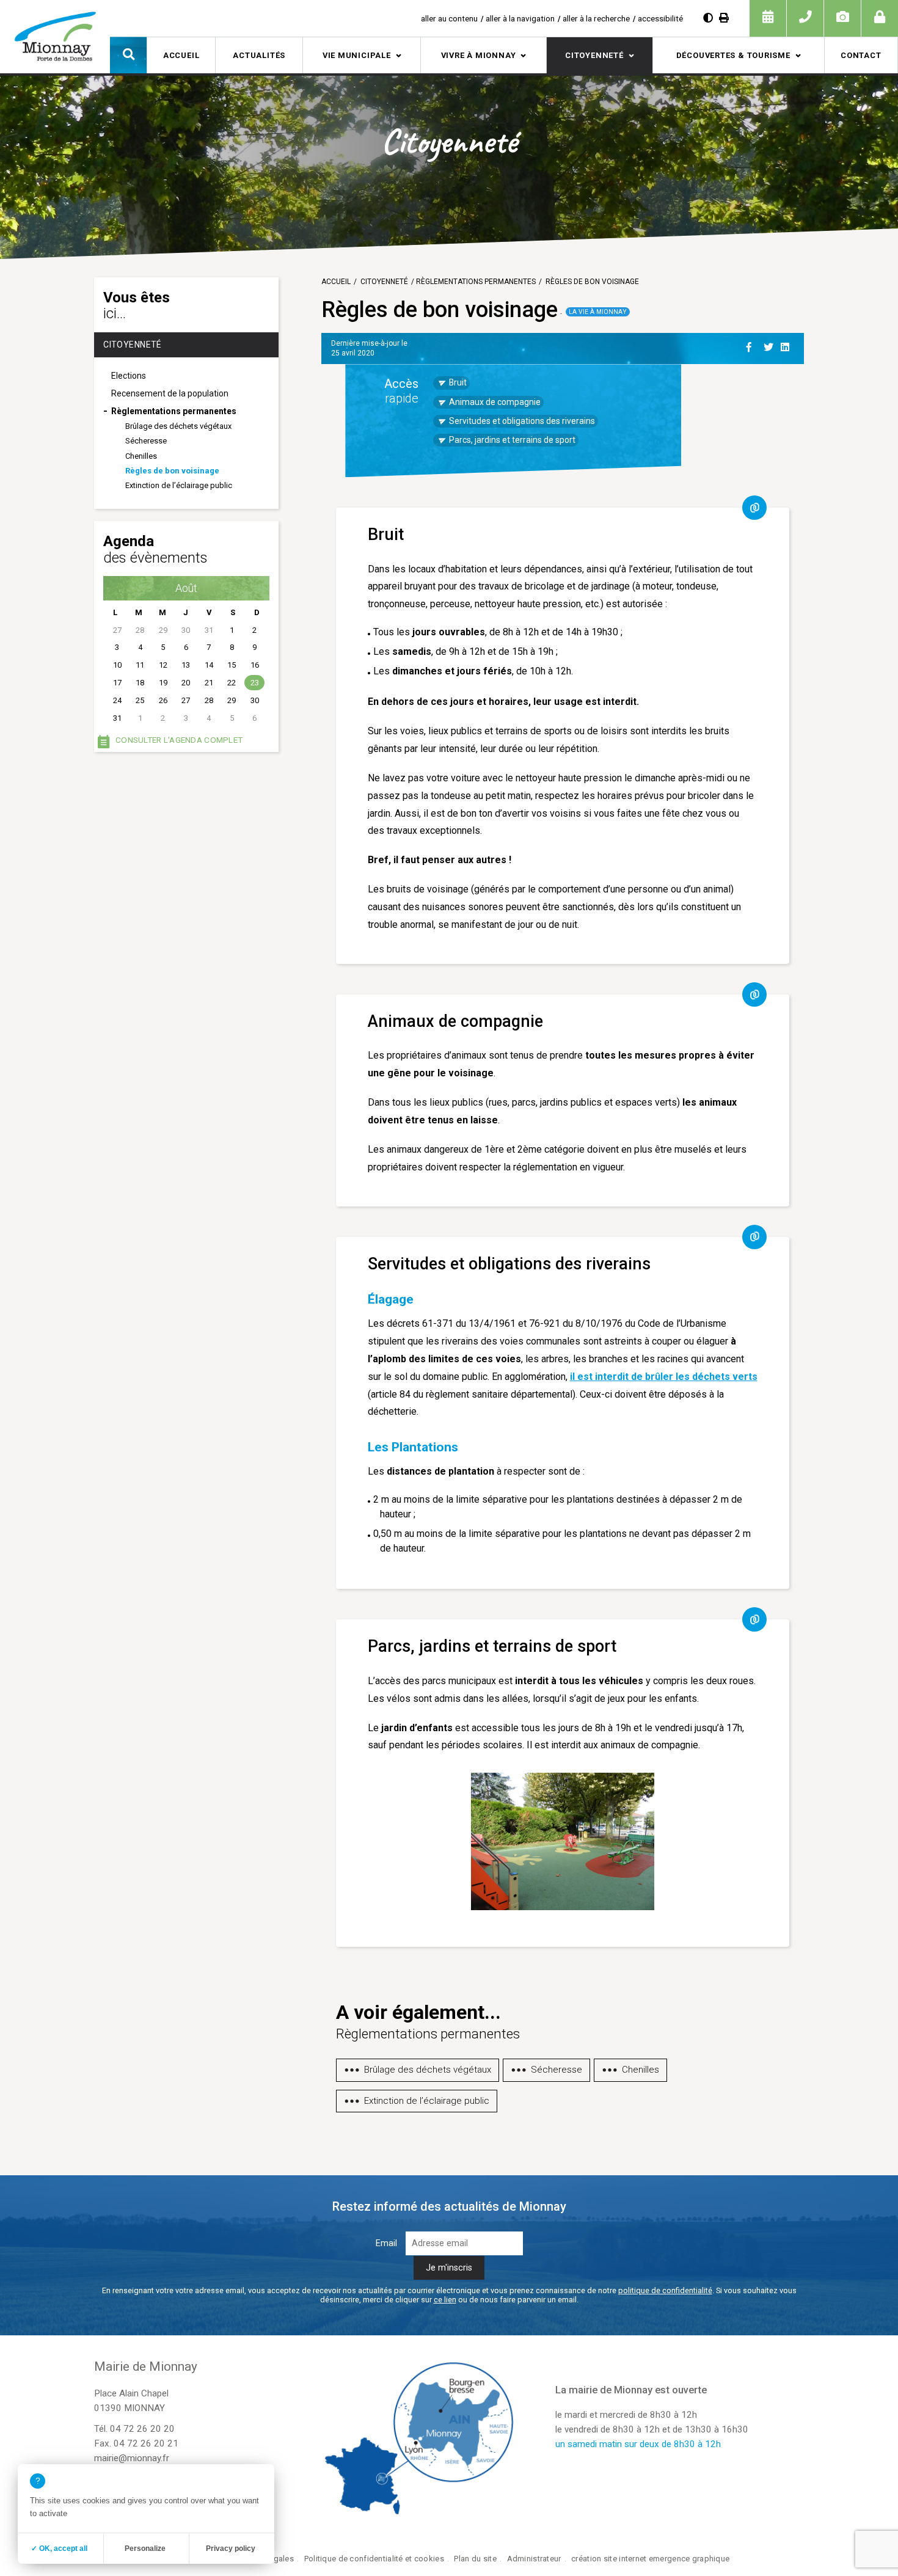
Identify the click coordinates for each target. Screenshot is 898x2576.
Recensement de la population (170, 393)
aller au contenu (449, 18)
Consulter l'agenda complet (179, 740)
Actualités (259, 55)
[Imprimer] (724, 18)
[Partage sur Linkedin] (787, 345)
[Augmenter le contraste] (708, 18)
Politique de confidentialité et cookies (374, 2559)
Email (386, 2243)
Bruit (458, 382)
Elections (129, 376)
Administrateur (534, 2559)
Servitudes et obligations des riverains (522, 421)
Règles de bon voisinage (172, 471)
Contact (861, 55)
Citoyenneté (594, 55)
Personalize (145, 2549)
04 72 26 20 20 (142, 2429)
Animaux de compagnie (495, 402)
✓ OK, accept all (59, 2549)
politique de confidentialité (665, 2290)
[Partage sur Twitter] (770, 345)
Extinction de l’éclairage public (179, 485)
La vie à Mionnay (598, 312)
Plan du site (475, 2559)
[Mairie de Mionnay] (55, 36)
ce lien (445, 2300)
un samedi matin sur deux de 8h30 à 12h (638, 2444)
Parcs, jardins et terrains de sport (512, 440)
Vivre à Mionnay (479, 55)
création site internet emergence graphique (650, 2559)
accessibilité (660, 18)
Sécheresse (146, 441)
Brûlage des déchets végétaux (178, 426)
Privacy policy (231, 2549)
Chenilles (141, 456)
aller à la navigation (520, 18)
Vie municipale (357, 55)
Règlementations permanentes (174, 411)
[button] (128, 55)
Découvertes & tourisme (733, 55)
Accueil (181, 55)
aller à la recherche (596, 18)
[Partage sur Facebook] (753, 345)
